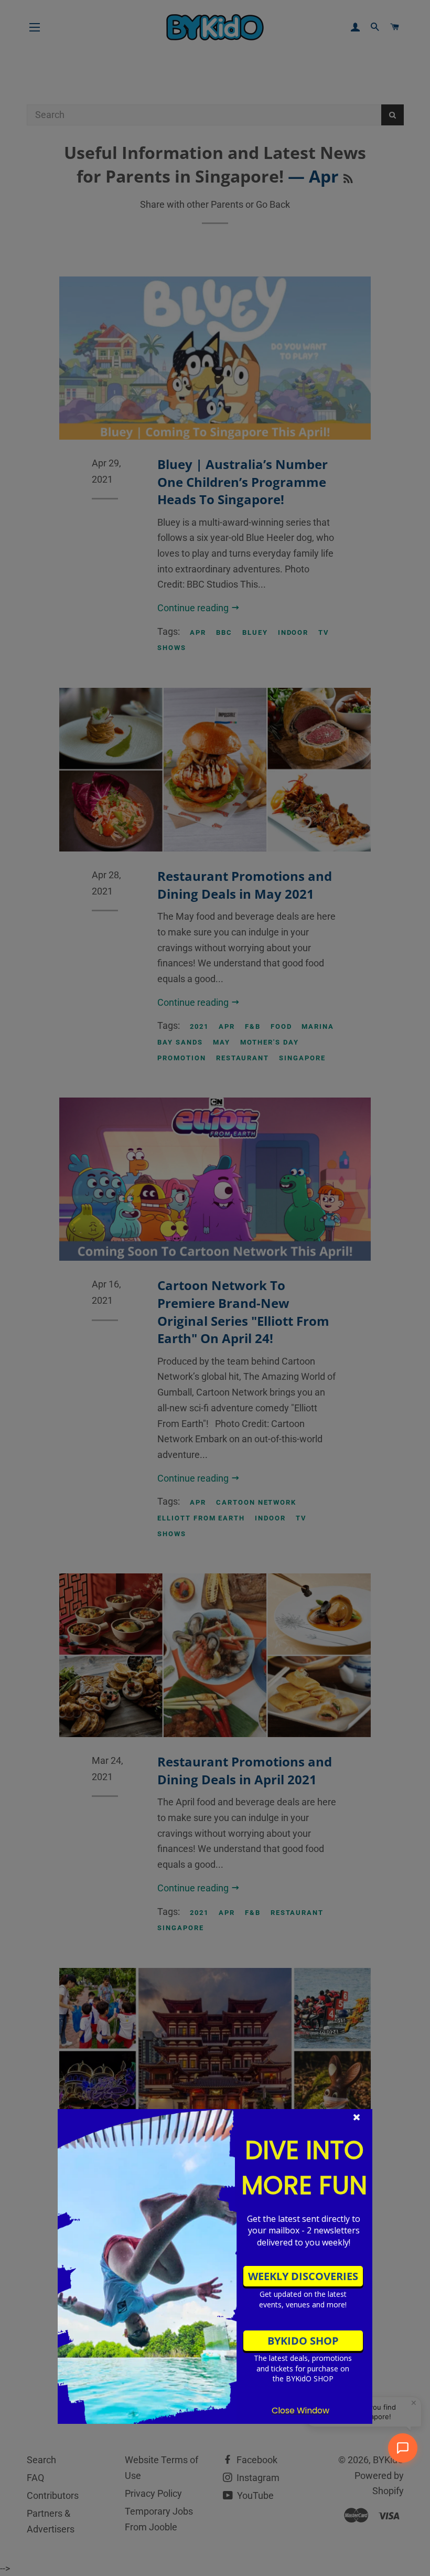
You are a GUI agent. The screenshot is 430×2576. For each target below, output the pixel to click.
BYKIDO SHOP (303, 2341)
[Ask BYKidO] (403, 2448)
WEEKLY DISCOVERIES (303, 2276)
